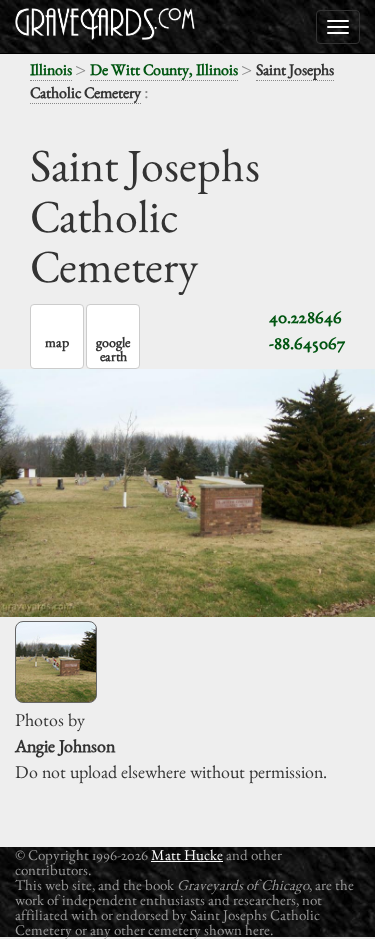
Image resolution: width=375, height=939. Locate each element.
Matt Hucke (187, 854)
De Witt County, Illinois (164, 69)
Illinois (51, 69)
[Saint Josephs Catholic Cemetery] (56, 662)
